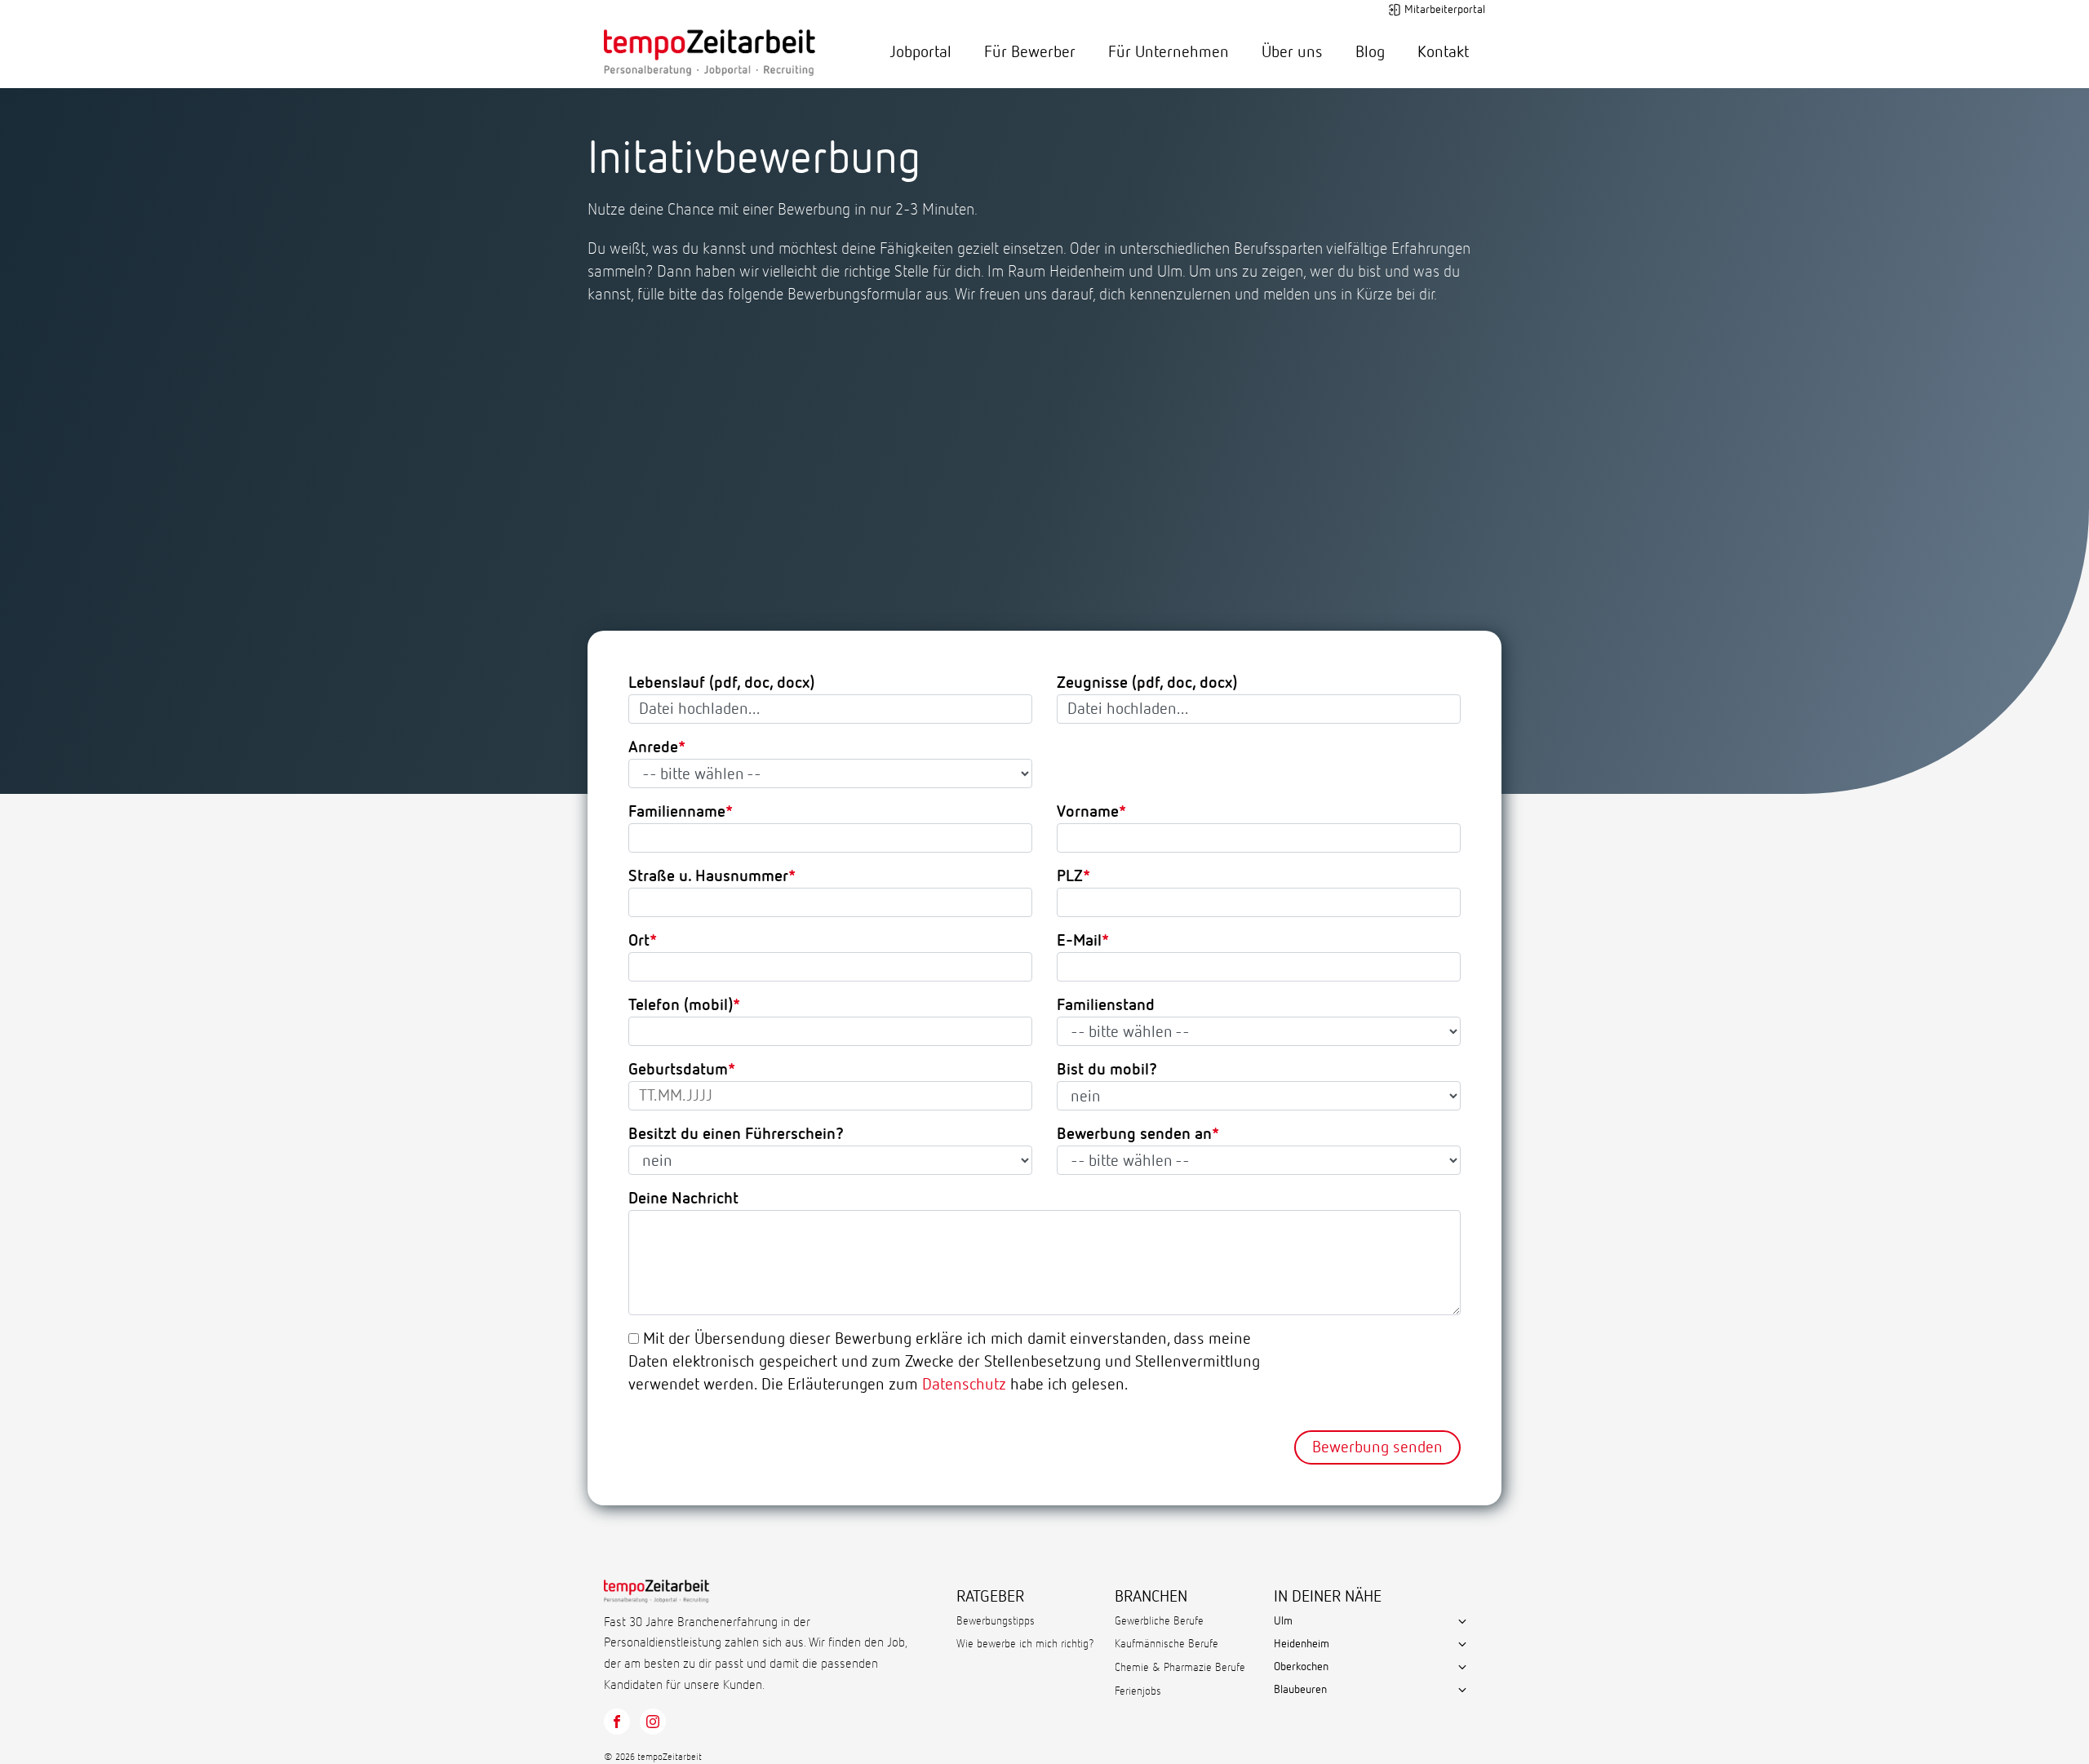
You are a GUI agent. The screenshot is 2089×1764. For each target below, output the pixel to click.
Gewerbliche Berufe (1159, 1621)
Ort (639, 941)
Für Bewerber (1030, 52)
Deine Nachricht (683, 1199)
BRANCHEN (1151, 1597)
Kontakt (1443, 52)
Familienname (677, 812)
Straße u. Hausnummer (708, 876)
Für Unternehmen (1169, 52)
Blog (1370, 52)
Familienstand (1106, 1005)
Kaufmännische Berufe (1166, 1644)
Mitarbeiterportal (1445, 10)
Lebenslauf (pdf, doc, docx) (721, 683)
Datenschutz (964, 1385)
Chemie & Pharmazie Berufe (1180, 1668)
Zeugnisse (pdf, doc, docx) (1147, 683)
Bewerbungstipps (996, 1621)
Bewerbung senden (1377, 1447)
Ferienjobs (1138, 1691)
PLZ (1070, 876)
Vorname (1088, 812)
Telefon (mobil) (681, 1005)
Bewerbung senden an (1134, 1134)
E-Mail (1079, 941)
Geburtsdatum (678, 1070)
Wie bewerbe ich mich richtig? (1025, 1644)
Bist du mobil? (1107, 1070)
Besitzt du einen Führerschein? (736, 1134)
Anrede (653, 747)
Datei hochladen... (700, 709)
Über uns (1292, 52)
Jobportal (920, 52)
